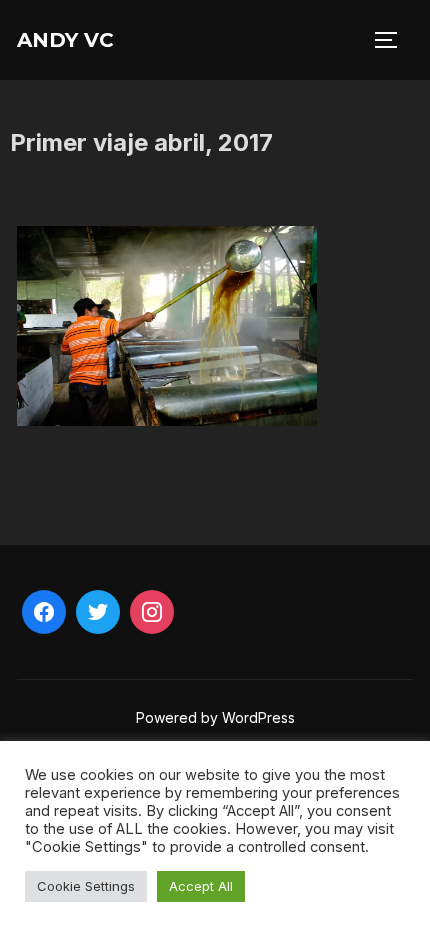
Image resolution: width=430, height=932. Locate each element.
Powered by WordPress (215, 717)
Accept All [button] (201, 886)
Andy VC (65, 40)
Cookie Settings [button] (86, 886)
